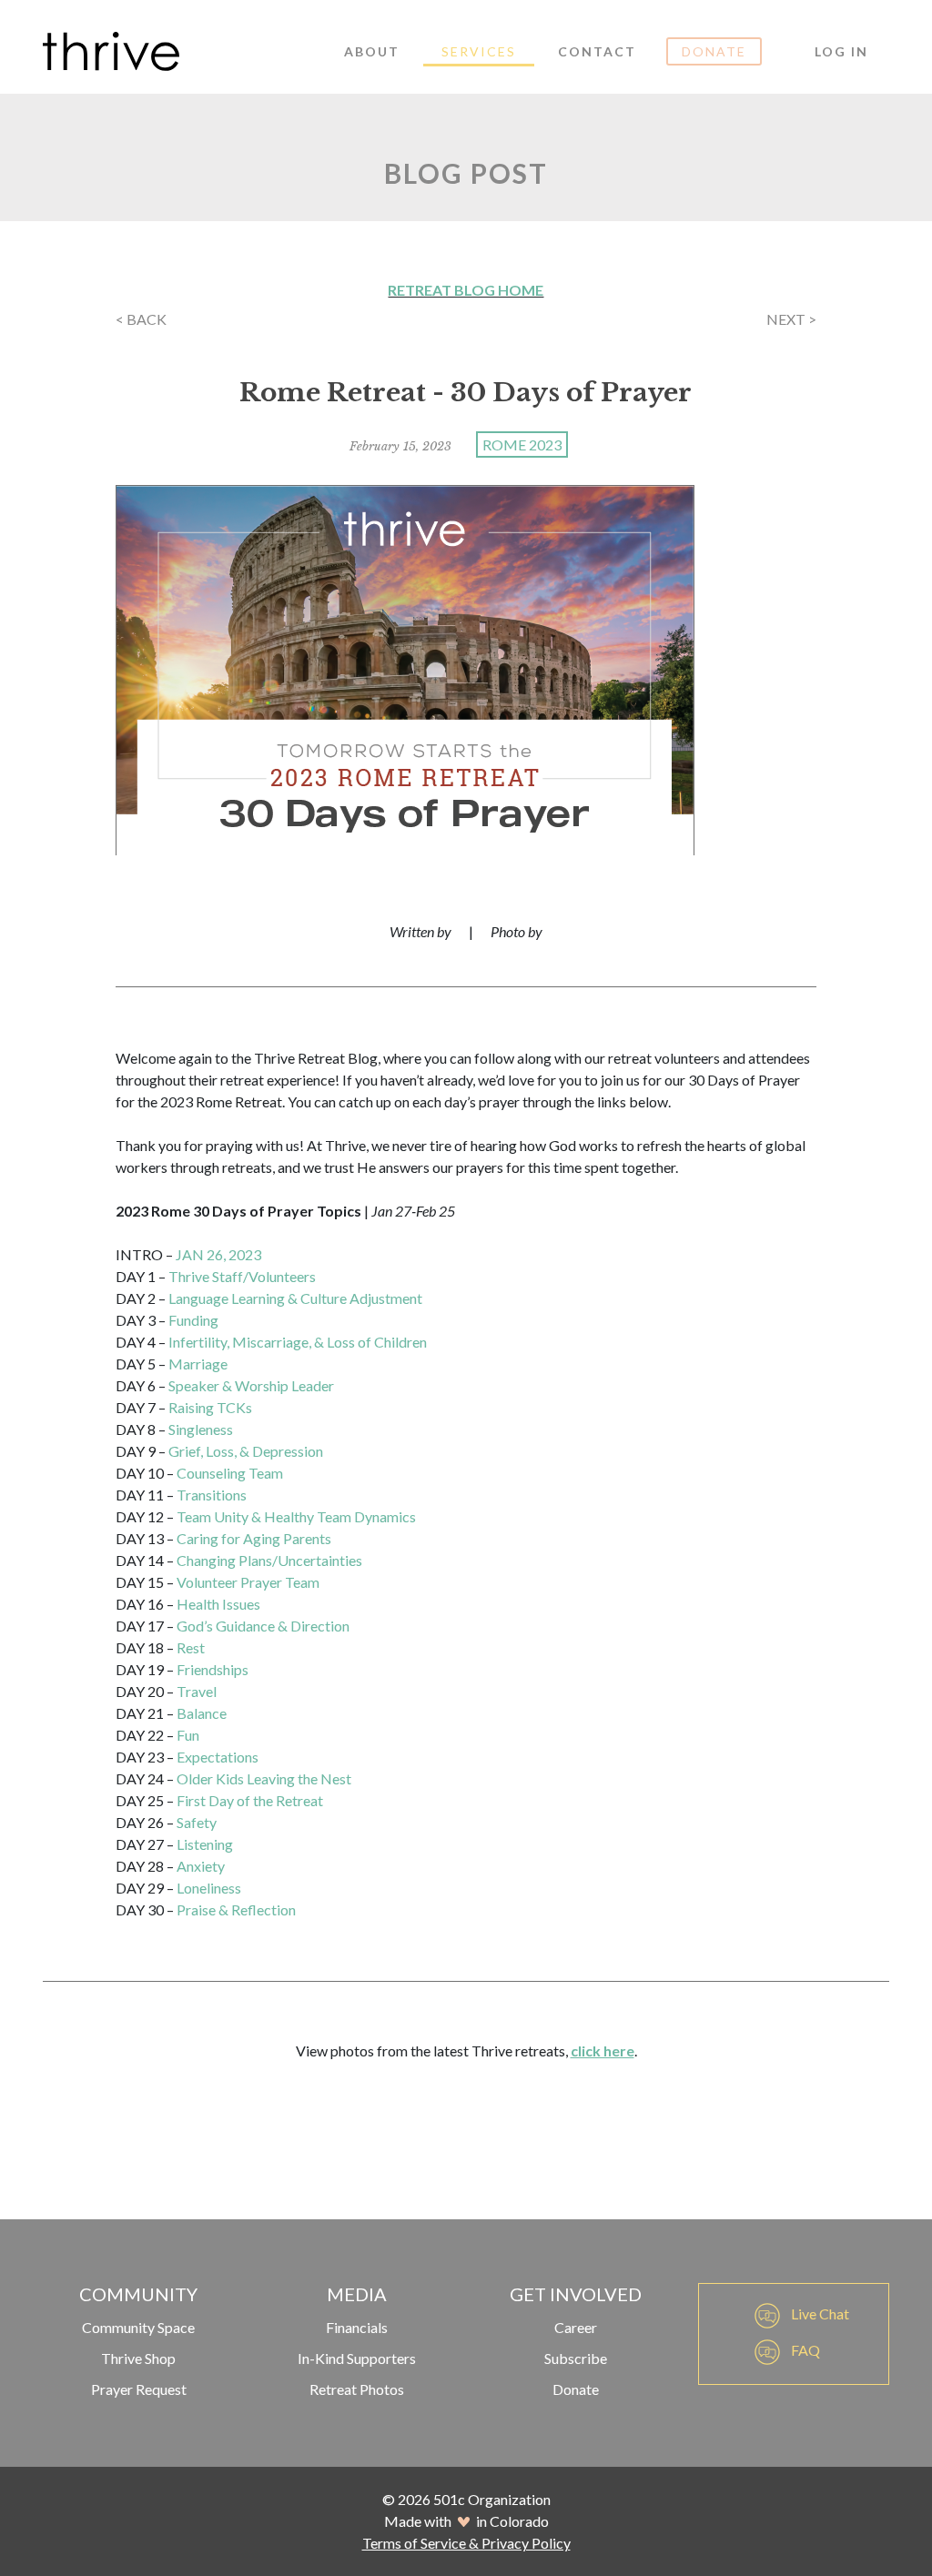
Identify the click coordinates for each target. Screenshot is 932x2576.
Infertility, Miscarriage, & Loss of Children (298, 1342)
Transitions (212, 1495)
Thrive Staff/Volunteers (242, 1276)
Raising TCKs (210, 1407)
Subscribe (576, 2358)
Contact (597, 51)
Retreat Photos (357, 2389)
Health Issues (218, 1604)
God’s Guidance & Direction (263, 1626)
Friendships (213, 1669)
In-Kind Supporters (357, 2358)
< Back (141, 319)
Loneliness (209, 1888)
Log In (841, 51)
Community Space (138, 2327)
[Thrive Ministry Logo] (111, 51)
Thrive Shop (138, 2358)
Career (576, 2327)
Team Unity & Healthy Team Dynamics (296, 1516)
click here (603, 2051)
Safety (197, 1822)
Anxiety (201, 1866)
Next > (791, 319)
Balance (202, 1713)
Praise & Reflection (236, 1909)
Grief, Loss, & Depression (246, 1451)
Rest (191, 1647)
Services (479, 51)
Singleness (201, 1429)
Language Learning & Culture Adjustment (295, 1298)
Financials (357, 2327)
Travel (197, 1691)
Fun (188, 1735)
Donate (714, 51)
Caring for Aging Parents (254, 1538)
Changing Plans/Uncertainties (269, 1560)
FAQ (804, 2350)
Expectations (218, 1757)
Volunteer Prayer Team (248, 1582)
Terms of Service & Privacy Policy (466, 2543)
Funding (193, 1320)
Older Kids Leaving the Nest (264, 1778)
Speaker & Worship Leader (251, 1385)
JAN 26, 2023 (218, 1254)
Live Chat (819, 2313)
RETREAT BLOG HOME (466, 290)
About (372, 51)
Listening (205, 1844)
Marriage (198, 1364)
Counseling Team (230, 1473)
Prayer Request (139, 2389)
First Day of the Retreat (250, 1800)
